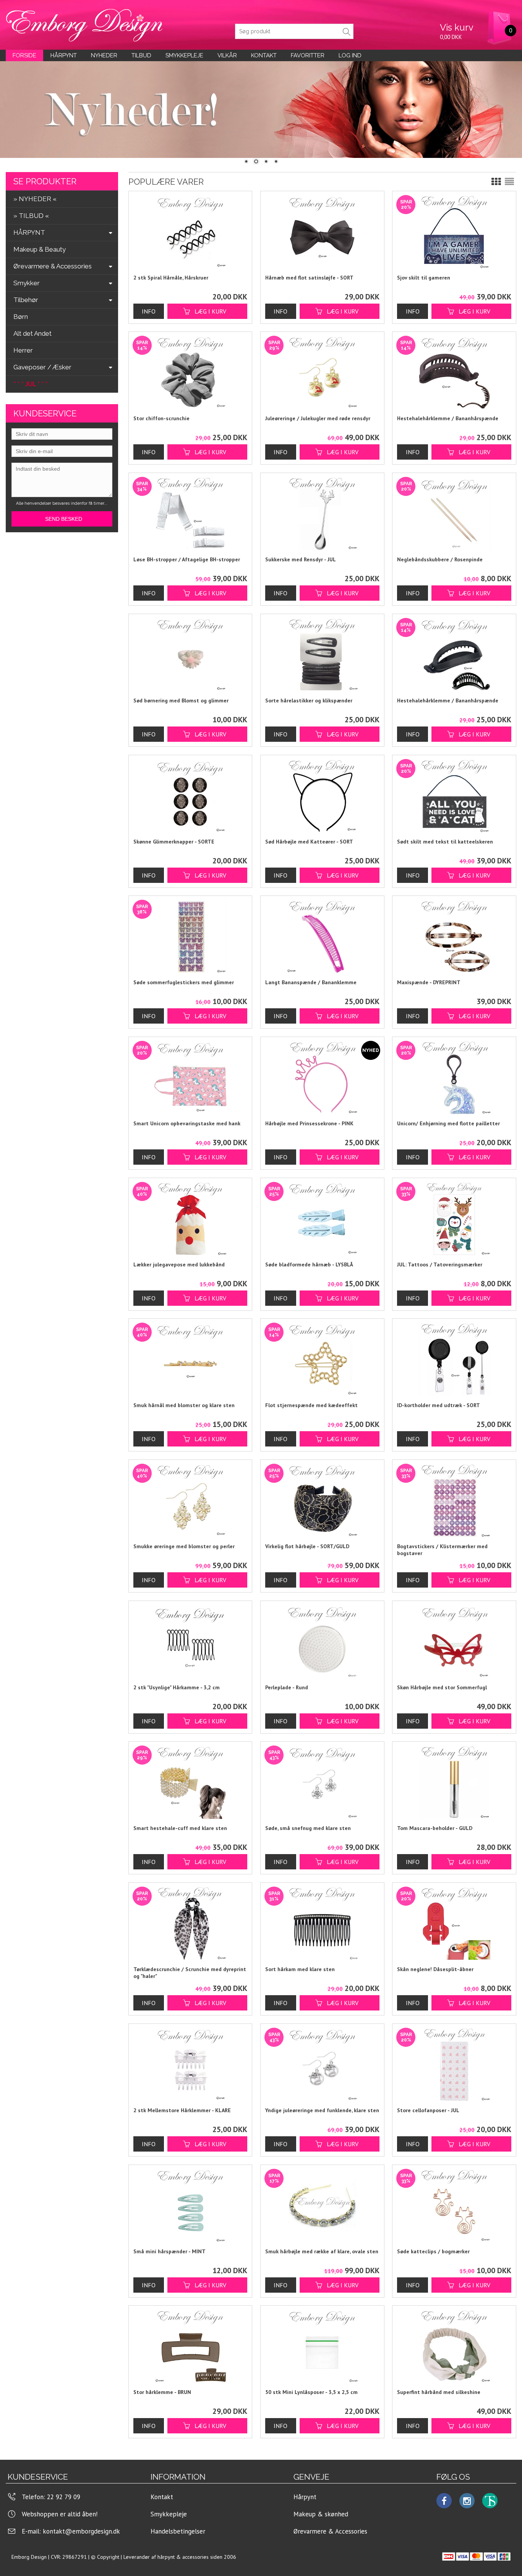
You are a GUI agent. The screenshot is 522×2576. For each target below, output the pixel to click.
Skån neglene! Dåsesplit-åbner (435, 1969)
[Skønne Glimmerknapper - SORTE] (190, 796)
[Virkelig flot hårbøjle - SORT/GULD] (282, 1576)
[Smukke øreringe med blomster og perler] (151, 1576)
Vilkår (227, 55)
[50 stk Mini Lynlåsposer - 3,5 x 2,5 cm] (322, 2347)
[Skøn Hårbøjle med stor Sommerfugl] (454, 1642)
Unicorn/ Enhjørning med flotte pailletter (448, 1123)
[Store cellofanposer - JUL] (414, 2140)
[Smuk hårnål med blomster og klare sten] (151, 1435)
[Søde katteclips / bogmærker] (414, 2281)
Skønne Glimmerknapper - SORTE (174, 842)
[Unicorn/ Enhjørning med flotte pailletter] (414, 1153)
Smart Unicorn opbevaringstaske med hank (187, 1123)
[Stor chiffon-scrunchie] (151, 448)
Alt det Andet (32, 333)
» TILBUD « (31, 216)
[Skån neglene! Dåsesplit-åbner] (414, 1999)
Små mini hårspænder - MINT (169, 2251)
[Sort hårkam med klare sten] (282, 1999)
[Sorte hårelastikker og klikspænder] (322, 655)
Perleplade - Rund (287, 1687)
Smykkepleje (184, 55)
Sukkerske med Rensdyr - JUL (301, 559)
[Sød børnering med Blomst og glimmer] (190, 655)
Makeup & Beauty (40, 249)
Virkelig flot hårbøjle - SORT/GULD (307, 1546)
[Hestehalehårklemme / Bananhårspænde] (414, 448)
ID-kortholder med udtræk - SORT (439, 1405)
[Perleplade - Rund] (322, 1642)
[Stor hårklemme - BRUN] (190, 2347)
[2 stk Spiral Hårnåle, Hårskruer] (190, 232)
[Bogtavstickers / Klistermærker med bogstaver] (414, 1576)
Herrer (23, 350)
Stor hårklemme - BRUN (162, 2392)
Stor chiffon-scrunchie (161, 418)
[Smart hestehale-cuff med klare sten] (151, 1858)
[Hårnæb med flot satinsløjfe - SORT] (322, 232)
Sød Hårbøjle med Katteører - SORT (309, 842)
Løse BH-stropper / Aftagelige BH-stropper (187, 559)
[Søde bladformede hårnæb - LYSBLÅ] (282, 1294)
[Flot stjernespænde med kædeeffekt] (282, 1435)
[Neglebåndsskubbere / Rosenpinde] (414, 589)
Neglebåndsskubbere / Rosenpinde (440, 559)
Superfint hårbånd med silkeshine (439, 2392)
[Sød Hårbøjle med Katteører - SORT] (322, 796)
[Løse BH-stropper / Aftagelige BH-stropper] (151, 589)
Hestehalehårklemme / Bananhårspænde (448, 418)
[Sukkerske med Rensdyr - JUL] (322, 514)
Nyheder (104, 55)
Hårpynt (64, 55)
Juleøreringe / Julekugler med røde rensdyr (318, 418)
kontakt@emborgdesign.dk (81, 2531)
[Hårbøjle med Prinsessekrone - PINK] (322, 1078)
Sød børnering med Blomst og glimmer (181, 700)
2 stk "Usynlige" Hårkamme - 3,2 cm (177, 1687)
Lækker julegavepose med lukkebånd (179, 1264)
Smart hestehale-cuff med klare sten (180, 1828)
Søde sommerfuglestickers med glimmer (184, 982)
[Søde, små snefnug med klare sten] (282, 1858)
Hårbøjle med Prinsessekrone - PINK (309, 1123)
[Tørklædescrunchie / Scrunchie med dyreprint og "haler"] (151, 1999)
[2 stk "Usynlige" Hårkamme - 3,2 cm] (190, 1642)
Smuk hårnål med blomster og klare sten (184, 1405)
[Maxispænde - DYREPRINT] (454, 937)
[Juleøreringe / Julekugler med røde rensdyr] (282, 448)
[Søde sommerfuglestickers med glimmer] (151, 1012)
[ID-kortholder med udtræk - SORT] (454, 1360)
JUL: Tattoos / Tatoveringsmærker (440, 1264)
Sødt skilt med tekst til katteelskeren (445, 842)
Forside (24, 55)
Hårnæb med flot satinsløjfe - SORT (309, 278)
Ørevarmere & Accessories (330, 2531)
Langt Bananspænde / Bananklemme (311, 982)
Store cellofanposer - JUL (428, 2110)
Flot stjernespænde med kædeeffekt (311, 1405)
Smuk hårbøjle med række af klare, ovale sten (322, 2251)
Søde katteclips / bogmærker (433, 2251)
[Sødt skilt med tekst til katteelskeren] (414, 871)
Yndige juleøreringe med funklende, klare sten (322, 2110)
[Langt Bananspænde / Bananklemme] (322, 937)
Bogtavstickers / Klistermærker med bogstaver (442, 1550)
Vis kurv (457, 27)
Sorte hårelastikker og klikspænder (309, 700)
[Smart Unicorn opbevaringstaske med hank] (151, 1153)
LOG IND (350, 55)
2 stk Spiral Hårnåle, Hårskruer (171, 278)
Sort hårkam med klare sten (300, 1969)
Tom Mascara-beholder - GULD (435, 1828)
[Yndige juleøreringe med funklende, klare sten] (282, 2140)
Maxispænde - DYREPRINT (429, 982)
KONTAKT (264, 55)
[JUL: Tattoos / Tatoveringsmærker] (414, 1294)
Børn (21, 317)
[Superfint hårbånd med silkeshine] (454, 2347)
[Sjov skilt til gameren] (414, 307)
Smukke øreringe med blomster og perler (184, 1546)
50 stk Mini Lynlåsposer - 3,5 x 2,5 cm (311, 2392)
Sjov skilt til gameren (424, 278)
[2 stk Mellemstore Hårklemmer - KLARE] (190, 2065)
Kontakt (162, 2497)
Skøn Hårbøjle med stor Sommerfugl (442, 1687)
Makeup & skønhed (321, 2514)
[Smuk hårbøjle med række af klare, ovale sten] (282, 2281)
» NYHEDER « (35, 199)
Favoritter (308, 55)
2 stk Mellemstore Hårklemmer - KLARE (182, 2110)
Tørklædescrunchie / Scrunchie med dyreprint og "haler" (190, 1973)
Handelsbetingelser (178, 2531)
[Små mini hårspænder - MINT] (190, 2206)
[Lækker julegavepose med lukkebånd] (151, 1294)
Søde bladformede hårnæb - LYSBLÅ (309, 1264)
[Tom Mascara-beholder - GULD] (454, 1783)
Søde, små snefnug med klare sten (308, 1828)
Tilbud (141, 55)
